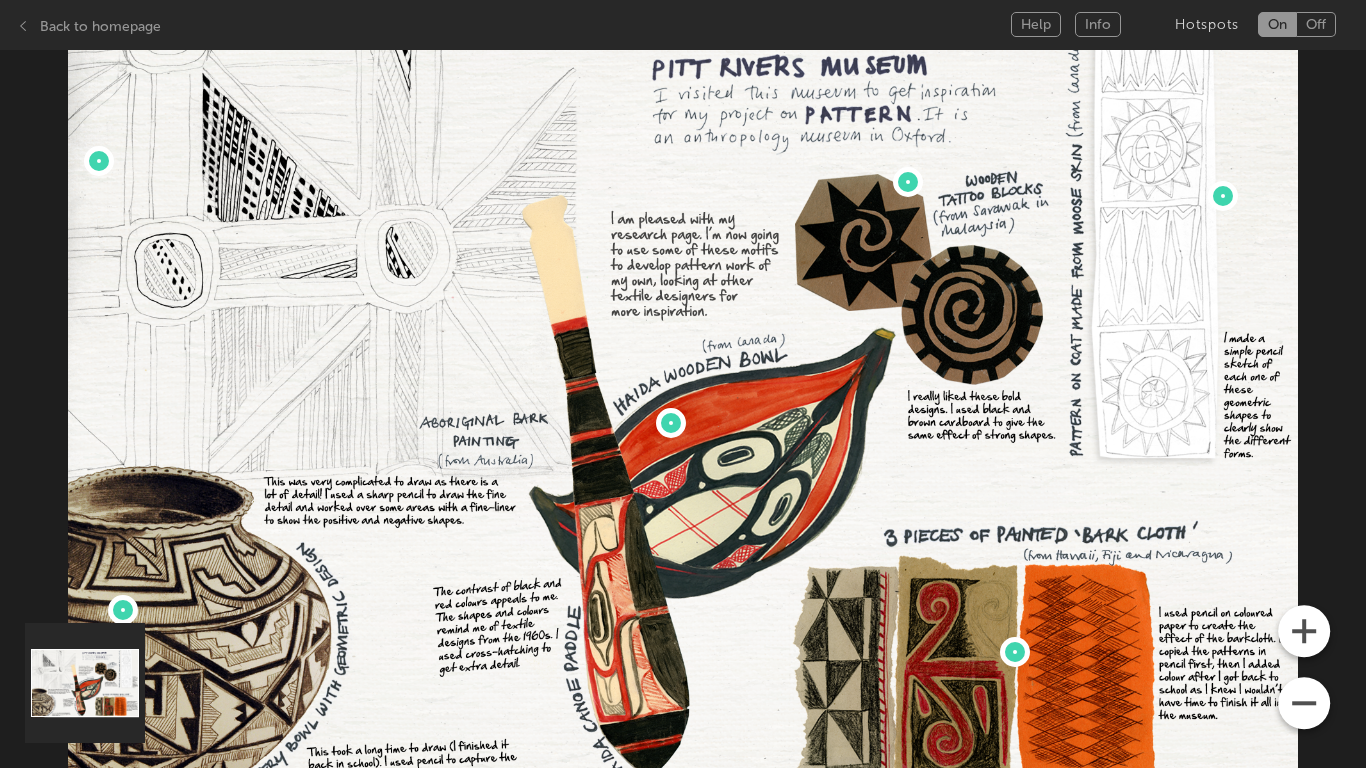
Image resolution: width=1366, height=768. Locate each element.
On (1277, 24)
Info (1098, 24)
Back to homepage (100, 26)
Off (1316, 24)
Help (1036, 24)
